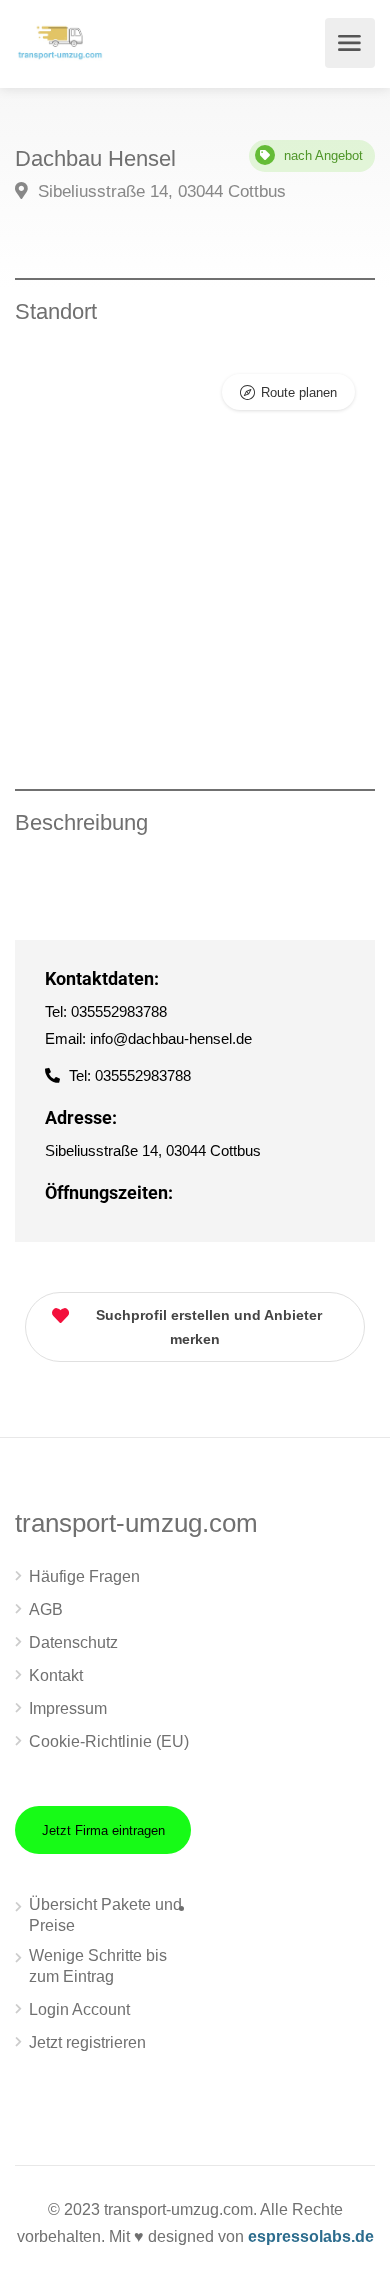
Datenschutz (73, 1642)
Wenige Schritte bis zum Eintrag (98, 1966)
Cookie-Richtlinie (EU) (109, 1741)
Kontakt (56, 1675)
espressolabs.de (311, 2236)
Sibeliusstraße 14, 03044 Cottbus (159, 191)
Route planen (299, 392)
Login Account (79, 2009)
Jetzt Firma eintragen (103, 1830)
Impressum (68, 1708)
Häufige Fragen (84, 1576)
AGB (46, 1609)
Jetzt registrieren (87, 2042)
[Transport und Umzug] (60, 40)
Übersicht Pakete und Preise (105, 1915)
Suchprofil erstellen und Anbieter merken (209, 1327)
